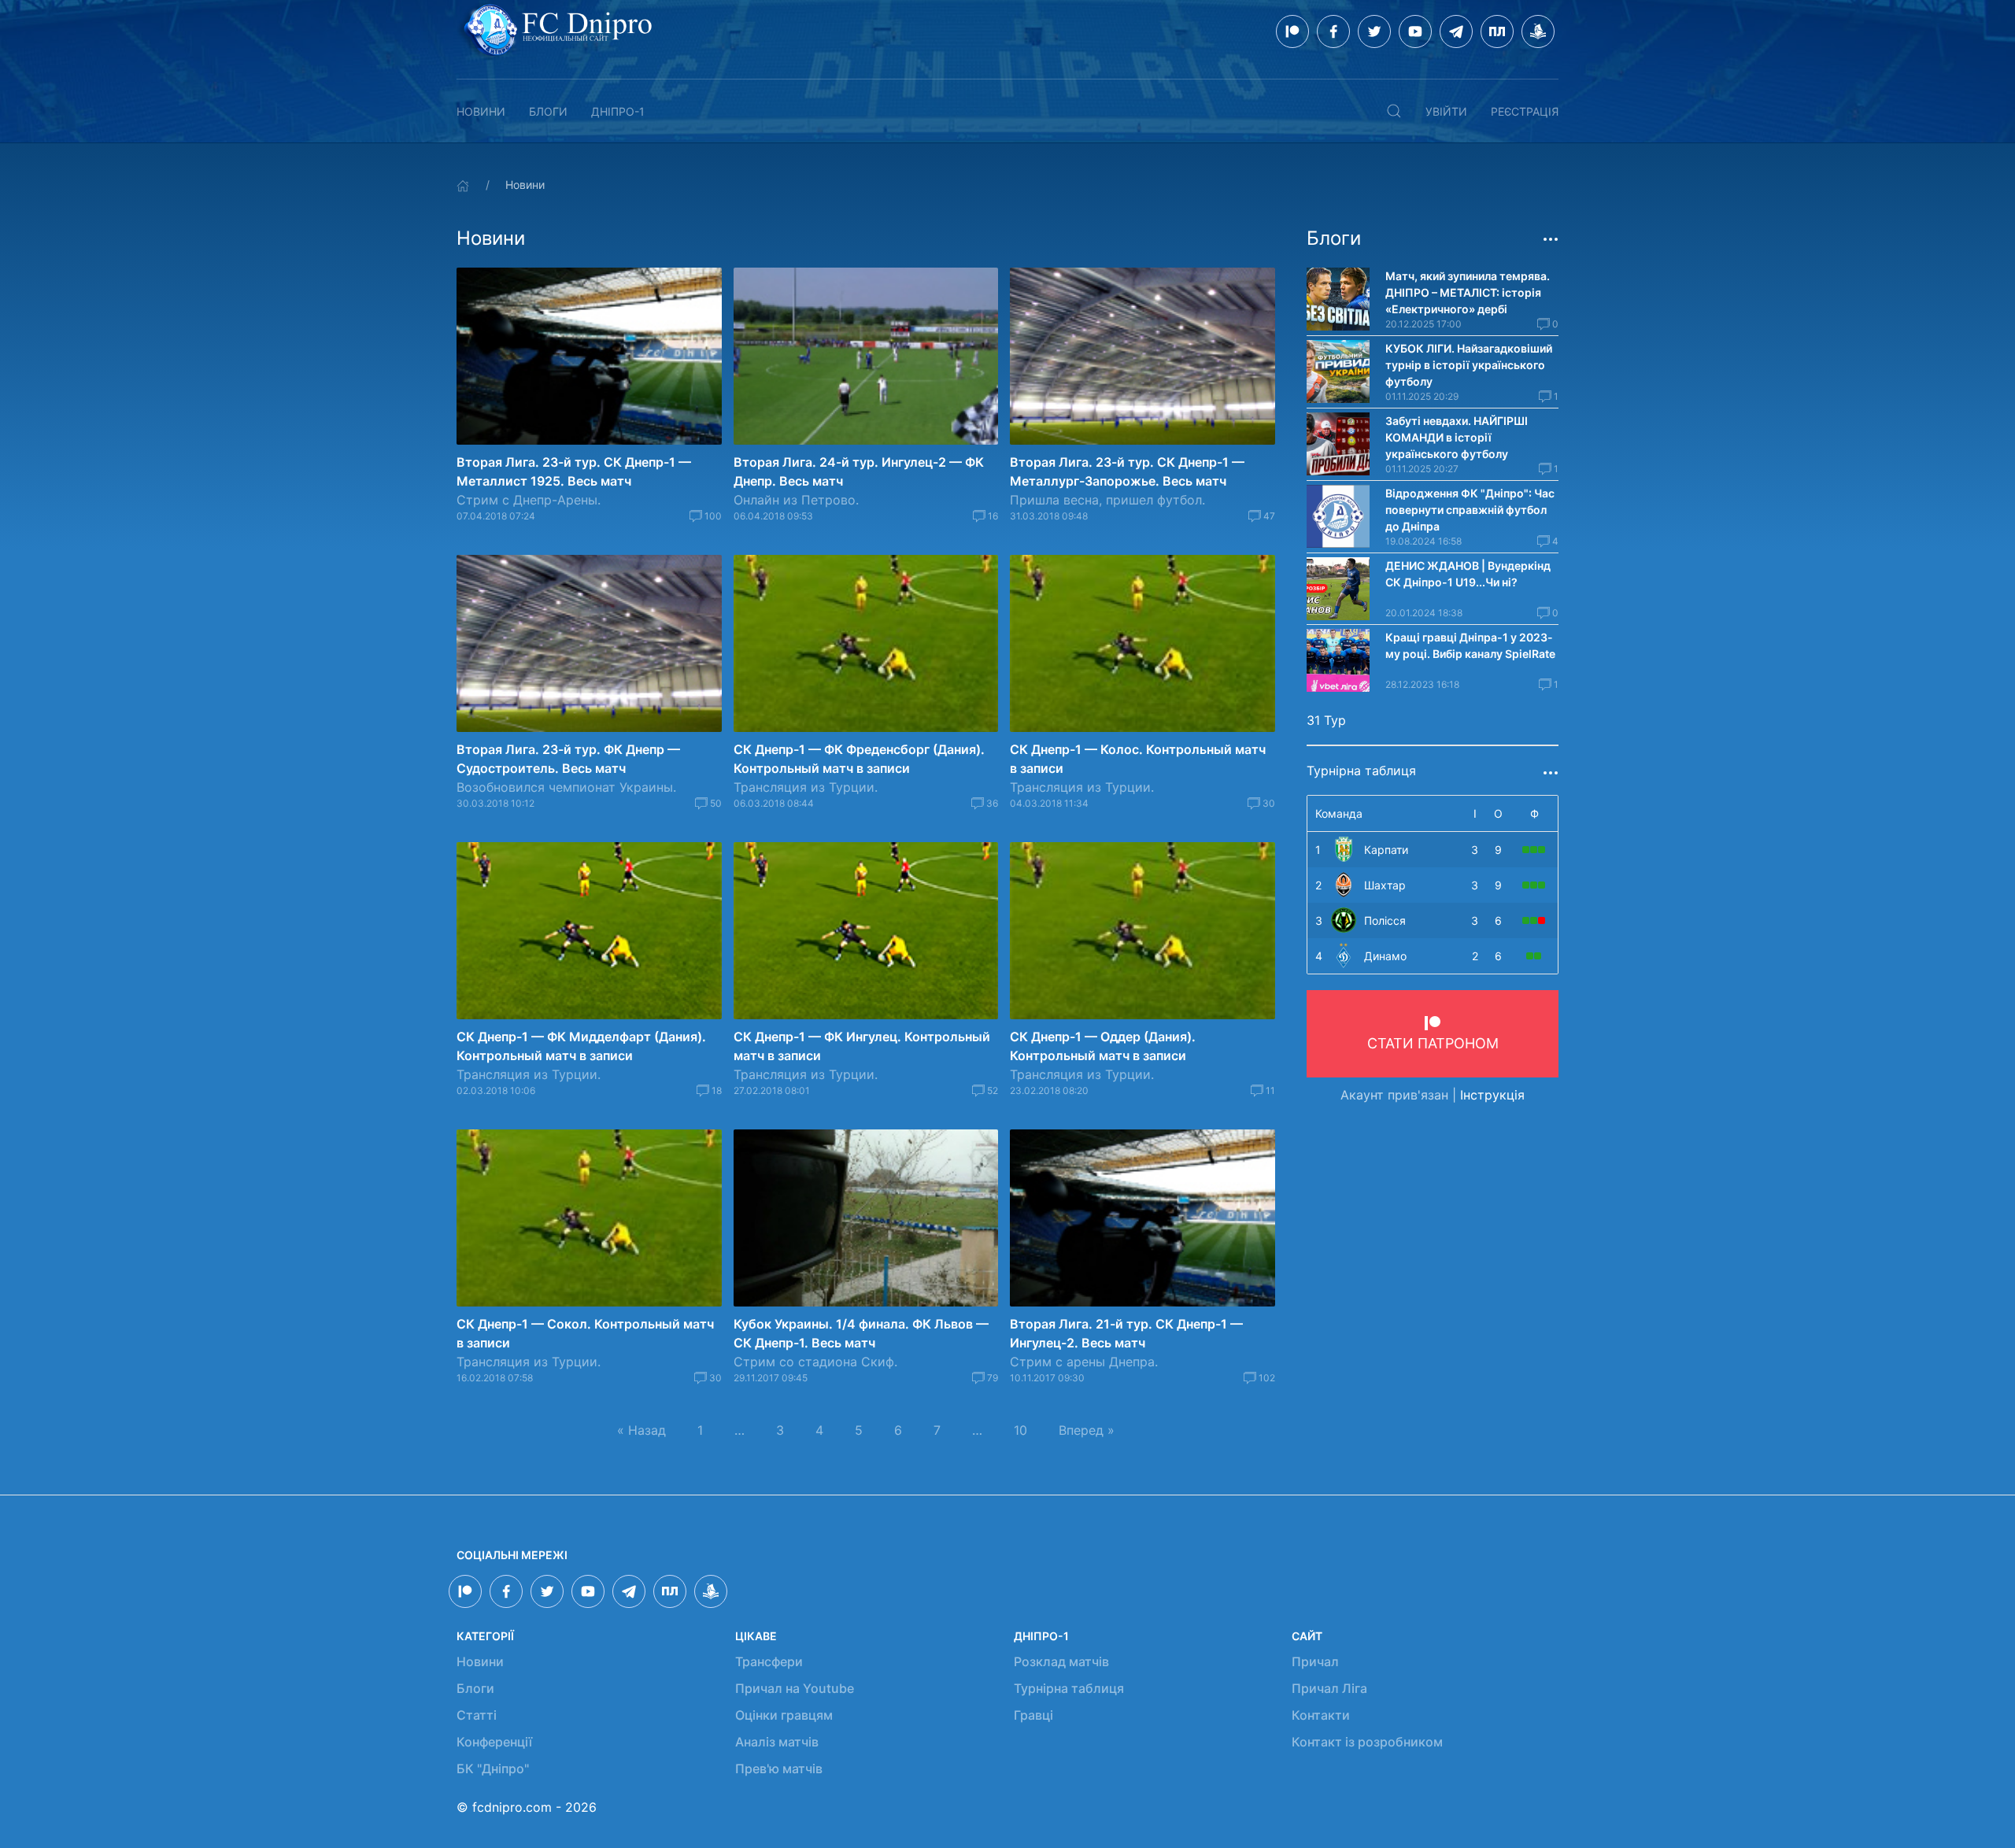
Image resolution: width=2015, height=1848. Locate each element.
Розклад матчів (1061, 1661)
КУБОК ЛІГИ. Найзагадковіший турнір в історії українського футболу (1469, 365)
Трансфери (769, 1661)
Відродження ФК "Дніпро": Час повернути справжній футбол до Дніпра (1470, 510)
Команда (1339, 813)
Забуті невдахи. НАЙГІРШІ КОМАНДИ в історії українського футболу (1457, 437)
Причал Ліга (1329, 1688)
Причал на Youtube (795, 1688)
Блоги (548, 111)
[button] (1394, 111)
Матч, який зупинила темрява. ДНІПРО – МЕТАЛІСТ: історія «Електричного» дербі (1468, 292)
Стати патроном (1433, 1043)
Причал (1315, 1661)
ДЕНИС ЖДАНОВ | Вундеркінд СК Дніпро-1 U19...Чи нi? (1468, 574)
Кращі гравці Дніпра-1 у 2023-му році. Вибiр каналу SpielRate (1470, 645)
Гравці (1033, 1715)
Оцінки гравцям (784, 1715)
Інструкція (1492, 1095)
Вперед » (1087, 1430)
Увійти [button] (1446, 111)
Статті (477, 1715)
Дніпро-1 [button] (618, 111)
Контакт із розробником (1367, 1742)
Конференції (494, 1742)
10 (1020, 1430)
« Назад (641, 1430)
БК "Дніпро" (493, 1769)
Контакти (1321, 1715)
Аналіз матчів (777, 1742)
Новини (481, 111)
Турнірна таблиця (1069, 1688)
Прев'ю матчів (779, 1769)
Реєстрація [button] (1525, 111)
